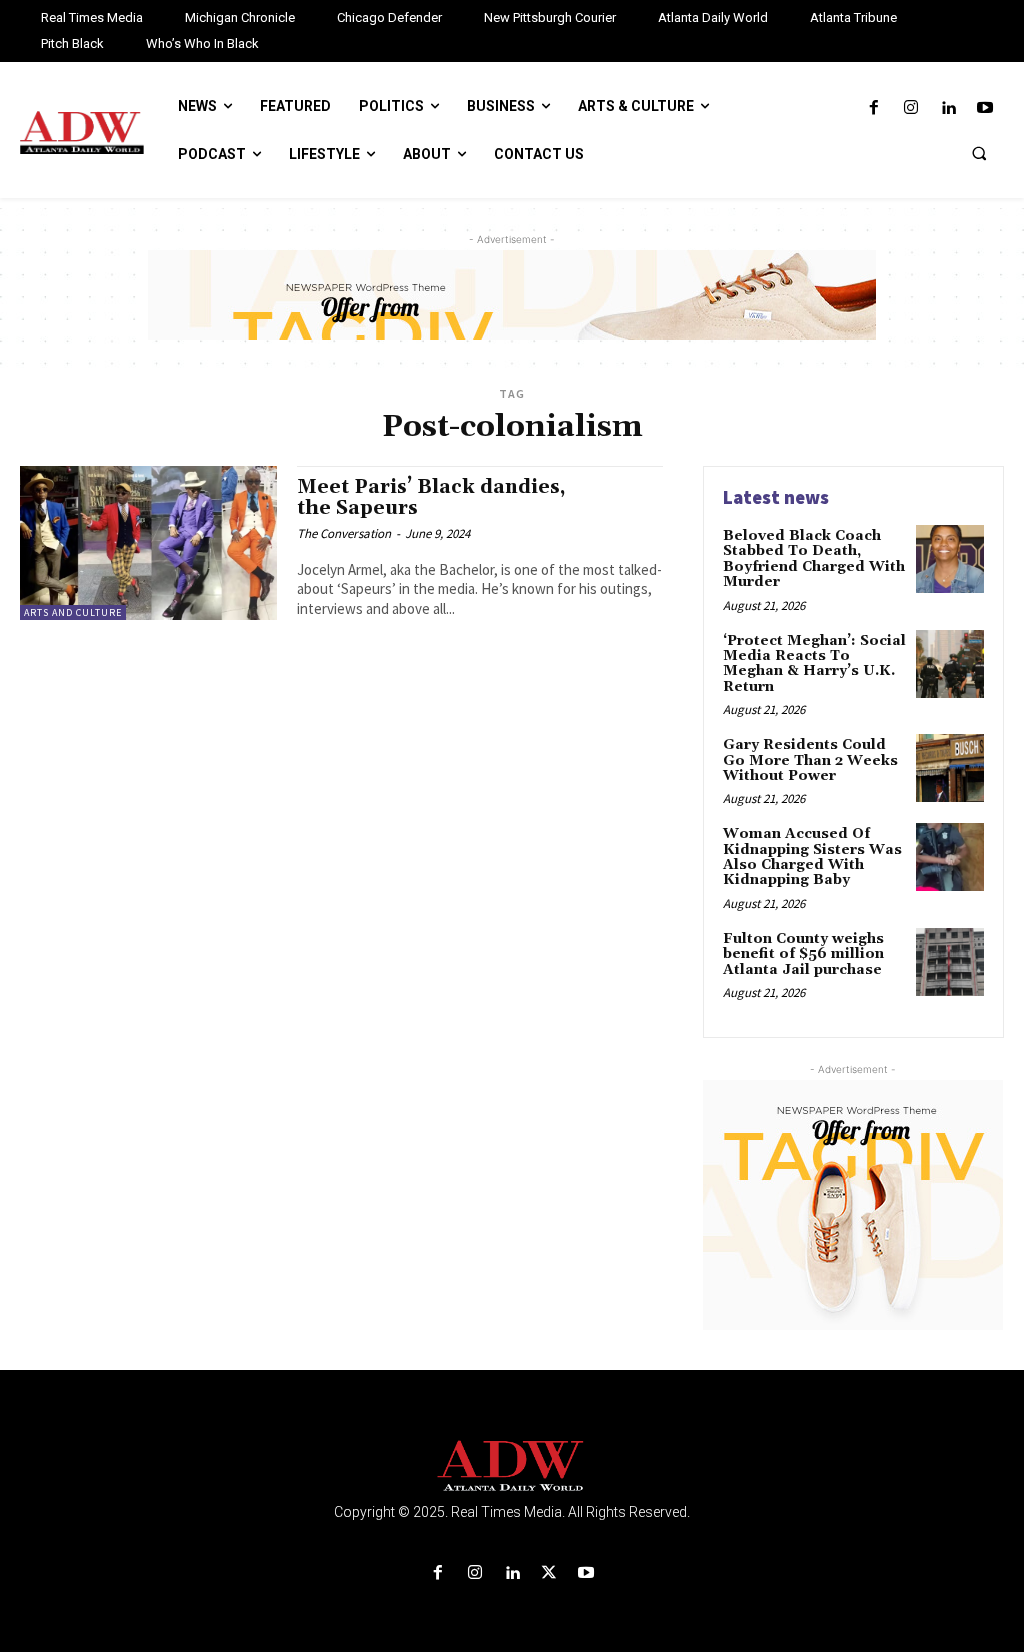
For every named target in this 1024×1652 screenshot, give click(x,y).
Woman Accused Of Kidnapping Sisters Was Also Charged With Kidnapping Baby (812, 857)
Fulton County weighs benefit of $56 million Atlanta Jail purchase (803, 954)
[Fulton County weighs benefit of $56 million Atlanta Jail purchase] (950, 962)
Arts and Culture (73, 612)
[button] (979, 153)
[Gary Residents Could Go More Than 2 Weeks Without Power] (950, 768)
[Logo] (512, 1466)
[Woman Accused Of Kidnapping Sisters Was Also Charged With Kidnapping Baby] (950, 857)
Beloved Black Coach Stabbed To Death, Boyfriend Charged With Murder (814, 559)
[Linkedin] (948, 108)
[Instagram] (910, 108)
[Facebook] (873, 108)
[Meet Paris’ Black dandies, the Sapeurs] (148, 543)
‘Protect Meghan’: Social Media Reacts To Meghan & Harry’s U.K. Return (814, 664)
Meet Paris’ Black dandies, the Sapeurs (431, 497)
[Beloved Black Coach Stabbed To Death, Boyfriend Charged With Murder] (950, 559)
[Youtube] (985, 108)
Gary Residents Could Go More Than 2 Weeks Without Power (810, 760)
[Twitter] (549, 1573)
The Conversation (344, 533)
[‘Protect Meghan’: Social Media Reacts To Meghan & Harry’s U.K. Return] (950, 664)
